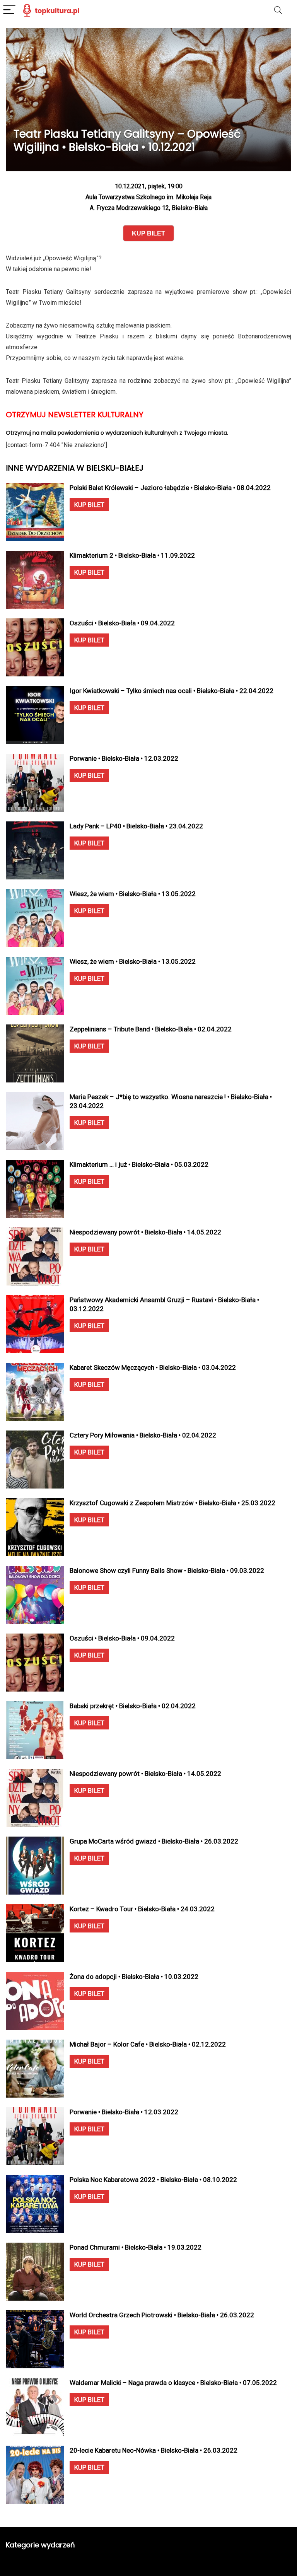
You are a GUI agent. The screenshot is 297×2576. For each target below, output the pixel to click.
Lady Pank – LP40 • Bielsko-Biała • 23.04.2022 (136, 826)
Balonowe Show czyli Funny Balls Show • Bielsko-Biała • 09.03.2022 (167, 1571)
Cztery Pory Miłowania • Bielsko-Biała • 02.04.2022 (143, 1435)
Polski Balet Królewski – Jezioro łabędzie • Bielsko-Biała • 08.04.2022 (170, 488)
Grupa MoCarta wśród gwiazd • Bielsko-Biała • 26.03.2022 (154, 1841)
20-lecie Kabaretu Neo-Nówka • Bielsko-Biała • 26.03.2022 (154, 2450)
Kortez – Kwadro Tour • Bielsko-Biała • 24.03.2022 (142, 1909)
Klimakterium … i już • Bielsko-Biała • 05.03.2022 (139, 1164)
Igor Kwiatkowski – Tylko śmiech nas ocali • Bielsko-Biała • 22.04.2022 (172, 691)
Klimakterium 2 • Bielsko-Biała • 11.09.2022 (132, 555)
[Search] (278, 10)
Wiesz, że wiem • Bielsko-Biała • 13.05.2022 (133, 894)
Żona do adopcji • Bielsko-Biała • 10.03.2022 (134, 1977)
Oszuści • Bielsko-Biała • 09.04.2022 (122, 623)
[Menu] (9, 10)
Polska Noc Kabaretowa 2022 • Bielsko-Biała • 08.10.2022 (153, 2180)
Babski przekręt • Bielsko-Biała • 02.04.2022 (133, 1706)
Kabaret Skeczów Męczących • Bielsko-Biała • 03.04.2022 (153, 1367)
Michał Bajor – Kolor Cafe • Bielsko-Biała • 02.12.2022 (148, 2044)
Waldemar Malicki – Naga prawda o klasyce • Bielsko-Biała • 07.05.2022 (173, 2383)
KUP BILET (89, 505)
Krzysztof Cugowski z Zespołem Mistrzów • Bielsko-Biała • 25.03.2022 (172, 1503)
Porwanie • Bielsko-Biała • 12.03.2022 (124, 758)
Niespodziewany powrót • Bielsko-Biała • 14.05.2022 (145, 1232)
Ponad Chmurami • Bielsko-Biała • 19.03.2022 (136, 2247)
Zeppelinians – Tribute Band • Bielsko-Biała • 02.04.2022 (151, 1029)
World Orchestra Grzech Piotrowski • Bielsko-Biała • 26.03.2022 (162, 2315)
